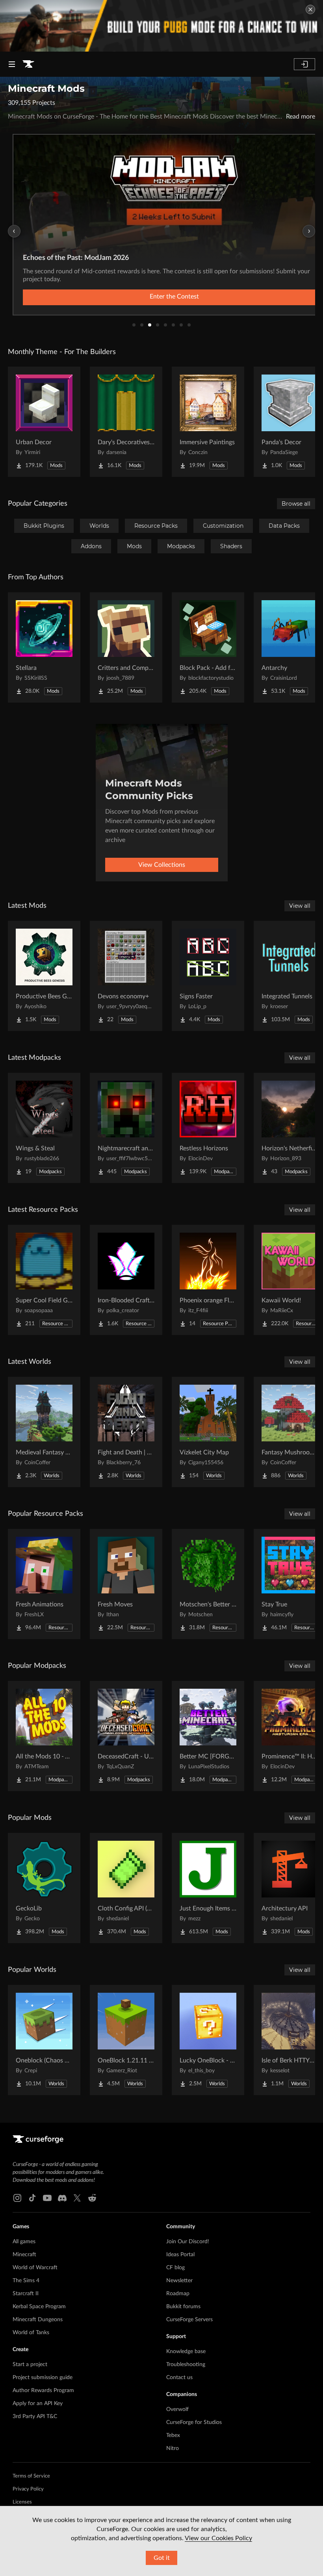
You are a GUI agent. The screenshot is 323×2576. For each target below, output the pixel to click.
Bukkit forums (183, 2307)
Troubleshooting (186, 2365)
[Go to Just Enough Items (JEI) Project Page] (208, 1888)
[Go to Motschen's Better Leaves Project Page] (208, 1584)
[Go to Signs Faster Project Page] (208, 976)
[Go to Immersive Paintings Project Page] (208, 422)
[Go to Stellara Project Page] (44, 647)
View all (300, 906)
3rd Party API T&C (35, 2417)
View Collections (162, 865)
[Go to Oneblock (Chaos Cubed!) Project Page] (44, 2040)
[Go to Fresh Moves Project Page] (126, 1584)
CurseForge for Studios (194, 2422)
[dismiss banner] (310, 9)
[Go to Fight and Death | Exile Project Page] (126, 1432)
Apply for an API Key (38, 2404)
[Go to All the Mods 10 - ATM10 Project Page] (44, 1736)
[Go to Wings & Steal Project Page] (44, 1128)
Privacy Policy (28, 2489)
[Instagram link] (17, 2198)
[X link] (77, 2198)
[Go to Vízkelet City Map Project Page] (208, 1432)
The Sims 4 (26, 2281)
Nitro (173, 2448)
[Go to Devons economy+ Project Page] (126, 976)
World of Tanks (31, 2333)
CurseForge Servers (189, 2320)
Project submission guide (43, 2378)
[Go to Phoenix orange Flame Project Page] (208, 1280)
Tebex (173, 2435)
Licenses (22, 2502)
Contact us (179, 2378)
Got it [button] (162, 2558)
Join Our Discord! (188, 2242)
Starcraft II (26, 2294)
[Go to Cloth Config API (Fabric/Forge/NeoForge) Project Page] (126, 1888)
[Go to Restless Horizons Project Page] (208, 1128)
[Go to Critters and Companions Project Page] (126, 647)
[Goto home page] (28, 64)
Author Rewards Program (43, 2391)
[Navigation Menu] (12, 64)
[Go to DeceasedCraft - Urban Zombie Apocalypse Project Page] (126, 1736)
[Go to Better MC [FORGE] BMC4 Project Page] (208, 1736)
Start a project (30, 2365)
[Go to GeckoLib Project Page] (44, 1888)
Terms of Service (31, 2476)
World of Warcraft (35, 2268)
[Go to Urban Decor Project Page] (44, 422)
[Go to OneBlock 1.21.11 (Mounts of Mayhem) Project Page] (126, 2040)
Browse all (296, 504)
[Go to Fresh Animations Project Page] (44, 1584)
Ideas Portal (180, 2255)
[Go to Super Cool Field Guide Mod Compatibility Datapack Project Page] (44, 1280)
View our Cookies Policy (218, 2538)
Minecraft (24, 2255)
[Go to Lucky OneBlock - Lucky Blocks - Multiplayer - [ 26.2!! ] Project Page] (208, 2040)
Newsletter (179, 2281)
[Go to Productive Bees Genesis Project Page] (44, 976)
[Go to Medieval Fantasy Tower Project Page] (44, 1432)
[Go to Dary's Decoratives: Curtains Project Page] (126, 422)
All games (24, 2242)
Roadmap (178, 2294)
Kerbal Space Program (39, 2307)
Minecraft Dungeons (38, 2320)
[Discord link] (62, 2198)
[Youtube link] (47, 2198)
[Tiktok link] (32, 2198)
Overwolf (177, 2409)
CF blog (175, 2268)
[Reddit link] (92, 2198)
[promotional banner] (161, 26)
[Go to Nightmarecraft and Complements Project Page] (126, 1128)
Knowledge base (186, 2352)
